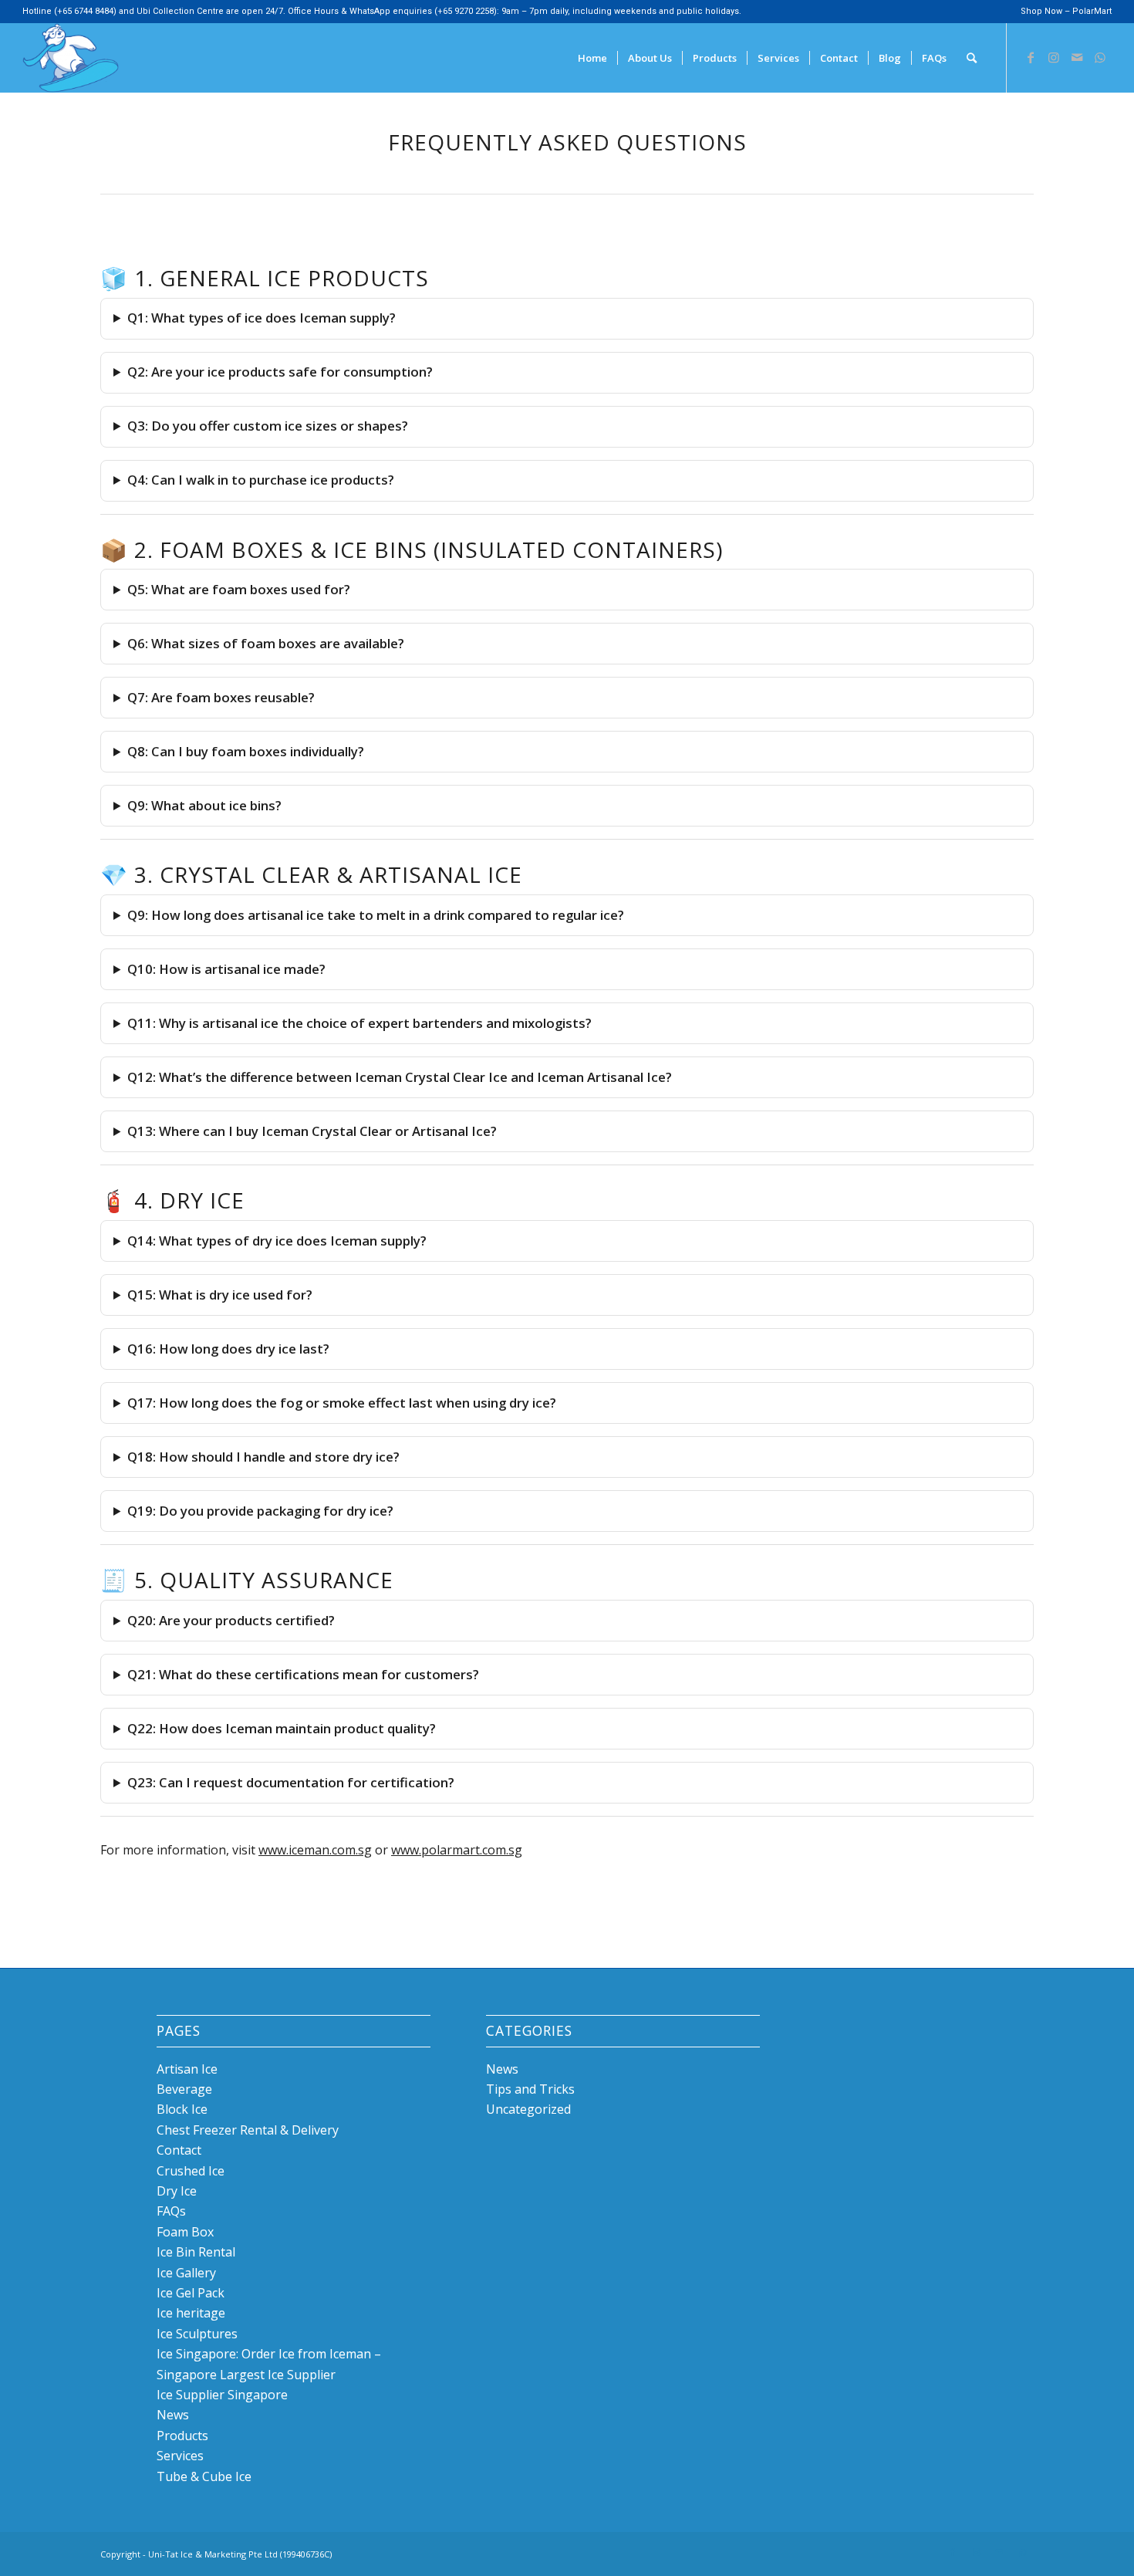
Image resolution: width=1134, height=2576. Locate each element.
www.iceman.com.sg (315, 1850)
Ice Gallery (186, 2273)
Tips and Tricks (530, 2089)
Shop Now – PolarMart (1066, 11)
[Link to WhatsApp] (1100, 57)
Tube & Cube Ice (204, 2476)
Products (182, 2436)
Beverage (184, 2089)
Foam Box (185, 2232)
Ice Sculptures (197, 2334)
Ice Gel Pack (191, 2293)
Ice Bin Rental (196, 2252)
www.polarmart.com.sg (457, 1850)
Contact (179, 2150)
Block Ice (182, 2109)
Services (180, 2456)
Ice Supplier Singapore (222, 2395)
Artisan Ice (187, 2069)
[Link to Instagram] (1054, 57)
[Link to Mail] (1077, 57)
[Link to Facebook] (1031, 57)
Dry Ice (177, 2191)
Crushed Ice (191, 2171)
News (173, 2415)
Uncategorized (528, 2109)
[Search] (972, 58)
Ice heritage (191, 2313)
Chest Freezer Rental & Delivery (248, 2130)
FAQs (171, 2211)
